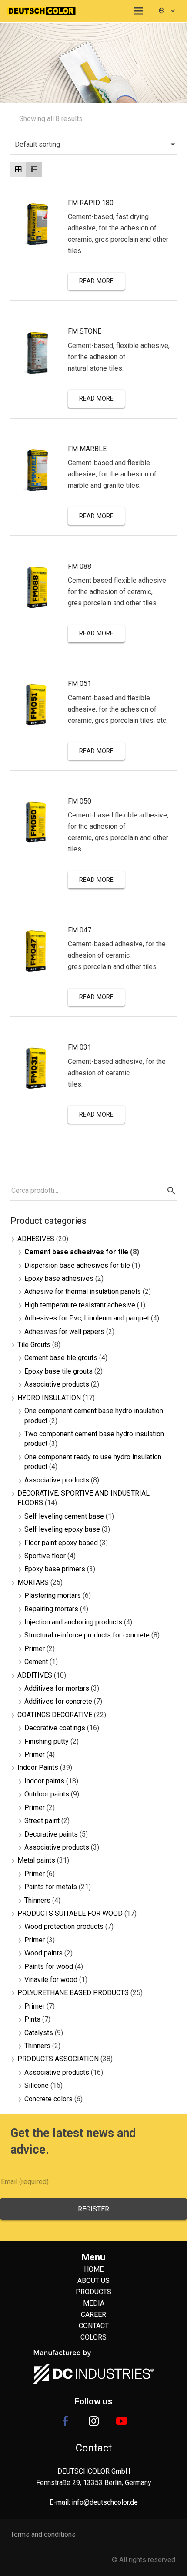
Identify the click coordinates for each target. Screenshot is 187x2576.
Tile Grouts (34, 1345)
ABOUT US (93, 2281)
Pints (32, 2019)
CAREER (93, 2314)
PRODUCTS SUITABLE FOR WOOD (70, 1913)
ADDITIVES (35, 1675)
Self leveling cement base (64, 1516)
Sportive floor (45, 1556)
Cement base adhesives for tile (76, 1252)
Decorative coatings (55, 1728)
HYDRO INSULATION (49, 1398)
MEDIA (94, 2303)
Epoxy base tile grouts (58, 1371)
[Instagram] (93, 2421)
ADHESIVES (36, 1239)
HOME (94, 2269)
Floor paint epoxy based (61, 1543)
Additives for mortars (57, 1688)
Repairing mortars (51, 1609)
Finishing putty (47, 1741)
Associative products (57, 1384)
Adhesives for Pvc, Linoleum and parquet (87, 1318)
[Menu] (139, 11)
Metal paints (36, 1860)
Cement (36, 1662)
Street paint (42, 1821)
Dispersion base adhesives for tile (77, 1265)
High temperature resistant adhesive (80, 1305)
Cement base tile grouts (61, 1358)
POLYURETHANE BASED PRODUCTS (73, 1993)
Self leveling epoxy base (62, 1529)
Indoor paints (44, 1781)
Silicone (37, 2085)
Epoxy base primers (55, 1569)
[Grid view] (18, 169)
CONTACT (94, 2326)
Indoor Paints (38, 1767)
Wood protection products (64, 1926)
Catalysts (39, 2033)
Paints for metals (51, 1887)
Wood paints (43, 1953)
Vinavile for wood (51, 1980)
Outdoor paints (47, 1794)
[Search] (170, 1191)
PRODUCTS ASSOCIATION (58, 2059)
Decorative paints (51, 1834)
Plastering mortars (53, 1595)
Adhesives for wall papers (64, 1332)
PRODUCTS (93, 2292)
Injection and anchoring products (73, 1622)
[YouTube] (122, 2421)
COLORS (93, 2337)
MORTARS (33, 1582)
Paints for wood (49, 1967)
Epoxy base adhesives (59, 1278)
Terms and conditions (43, 2534)
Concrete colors (48, 2099)
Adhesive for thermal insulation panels (83, 1291)
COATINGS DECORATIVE (55, 1715)
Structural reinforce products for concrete (87, 1635)
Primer (35, 1649)
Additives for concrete (58, 1701)
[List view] (34, 169)
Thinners (37, 1900)
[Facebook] (65, 2421)
